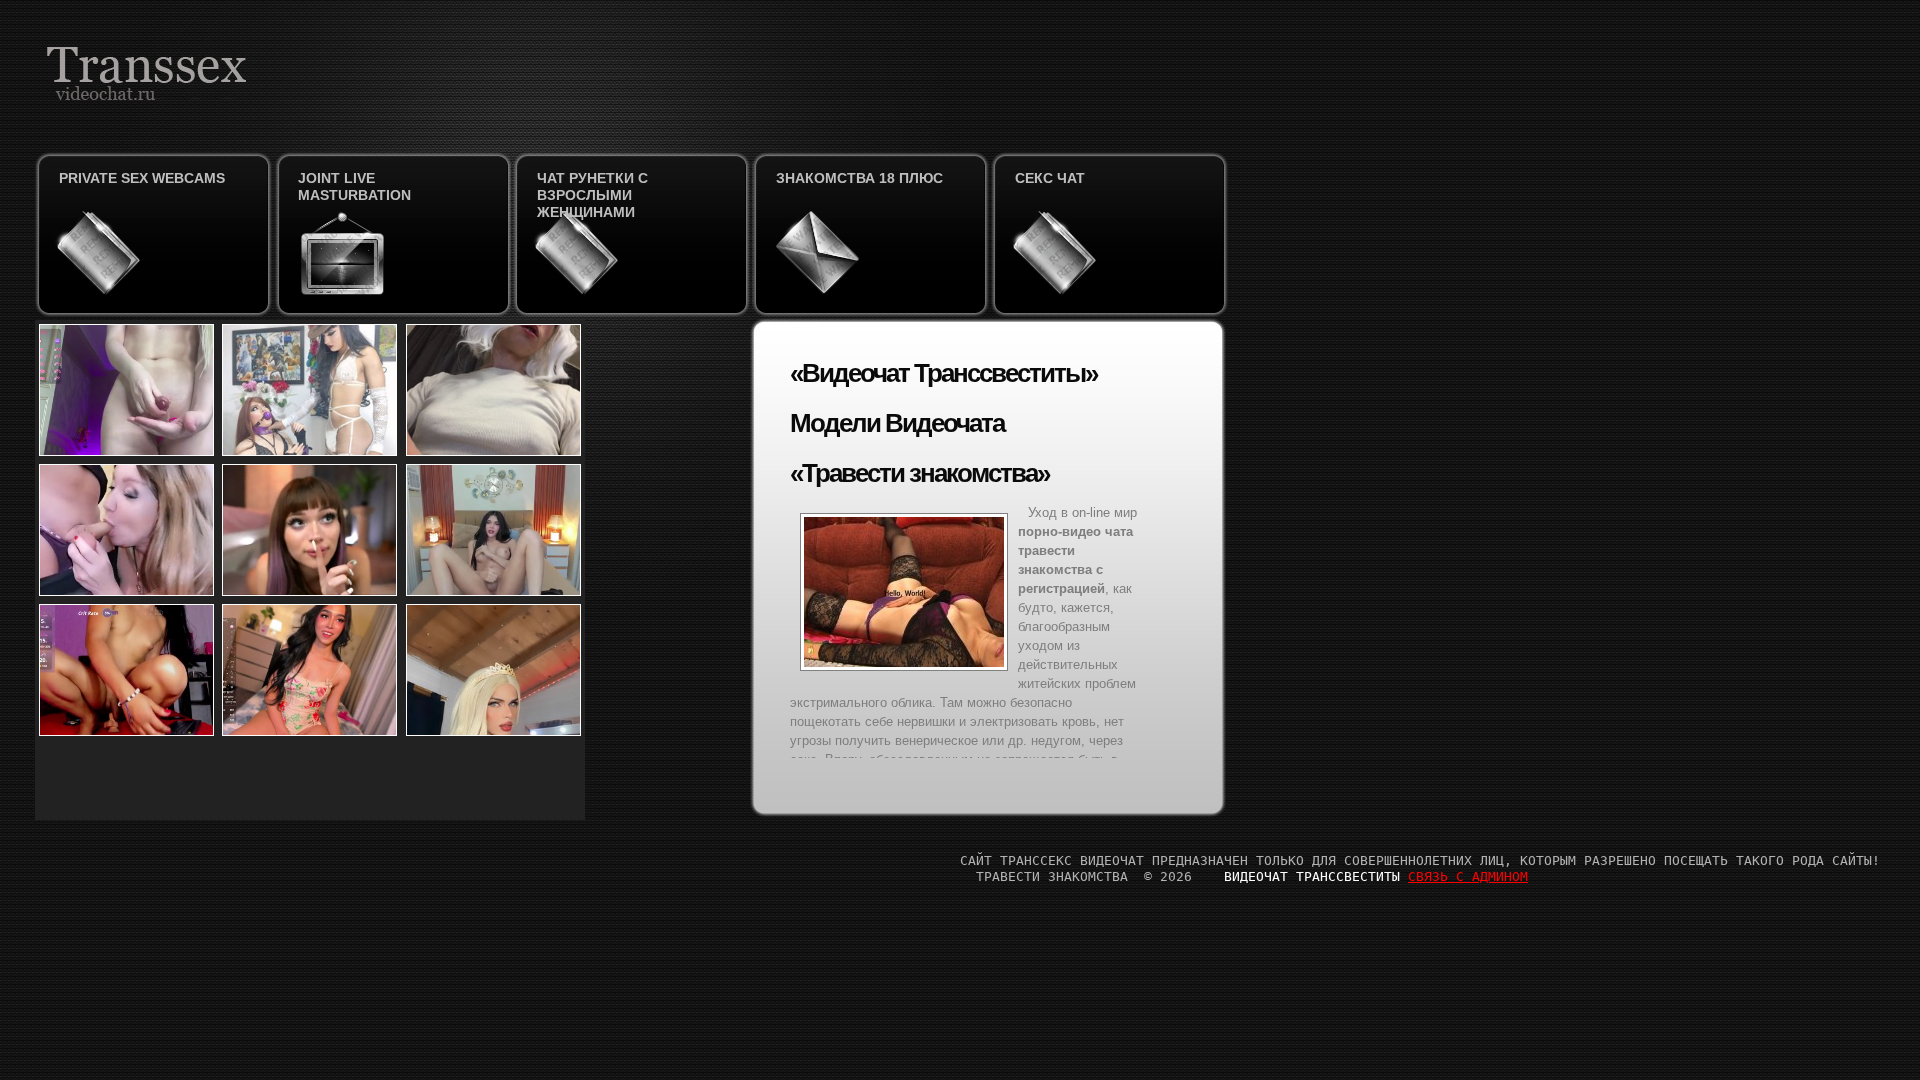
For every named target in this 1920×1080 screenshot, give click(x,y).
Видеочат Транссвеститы (1312, 876)
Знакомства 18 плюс (859, 178)
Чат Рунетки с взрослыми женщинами (592, 195)
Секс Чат (1050, 178)
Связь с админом (1468, 876)
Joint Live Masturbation (354, 186)
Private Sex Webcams (142, 178)
